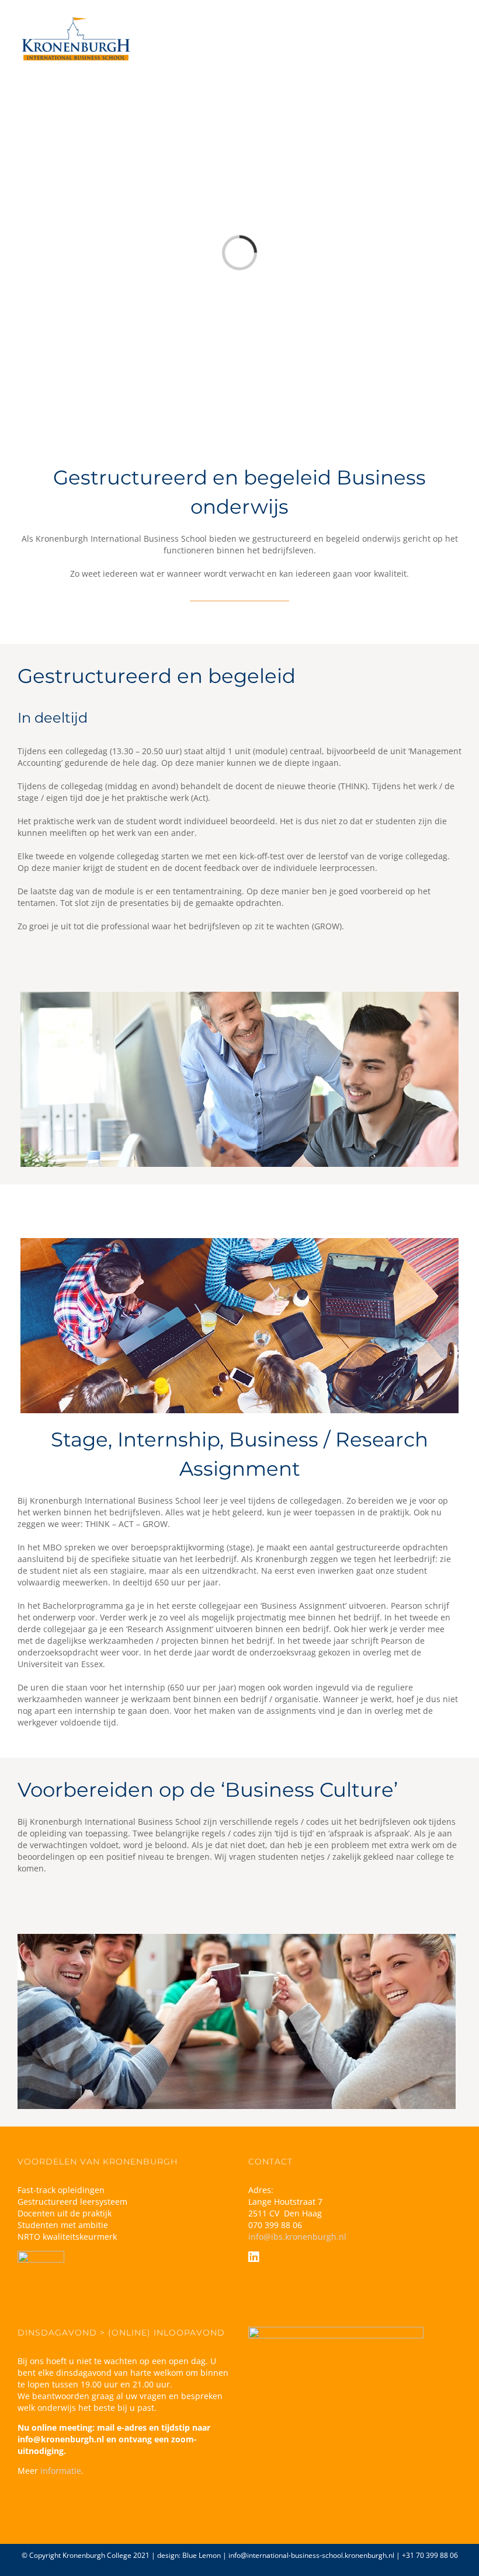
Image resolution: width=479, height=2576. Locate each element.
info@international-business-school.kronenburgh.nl (311, 2555)
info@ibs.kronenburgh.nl (297, 2237)
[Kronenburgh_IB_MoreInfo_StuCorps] (237, 1938)
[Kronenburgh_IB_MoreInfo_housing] (239, 1242)
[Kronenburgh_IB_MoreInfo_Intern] (239, 996)
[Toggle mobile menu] (457, 28)
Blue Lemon (202, 2555)
